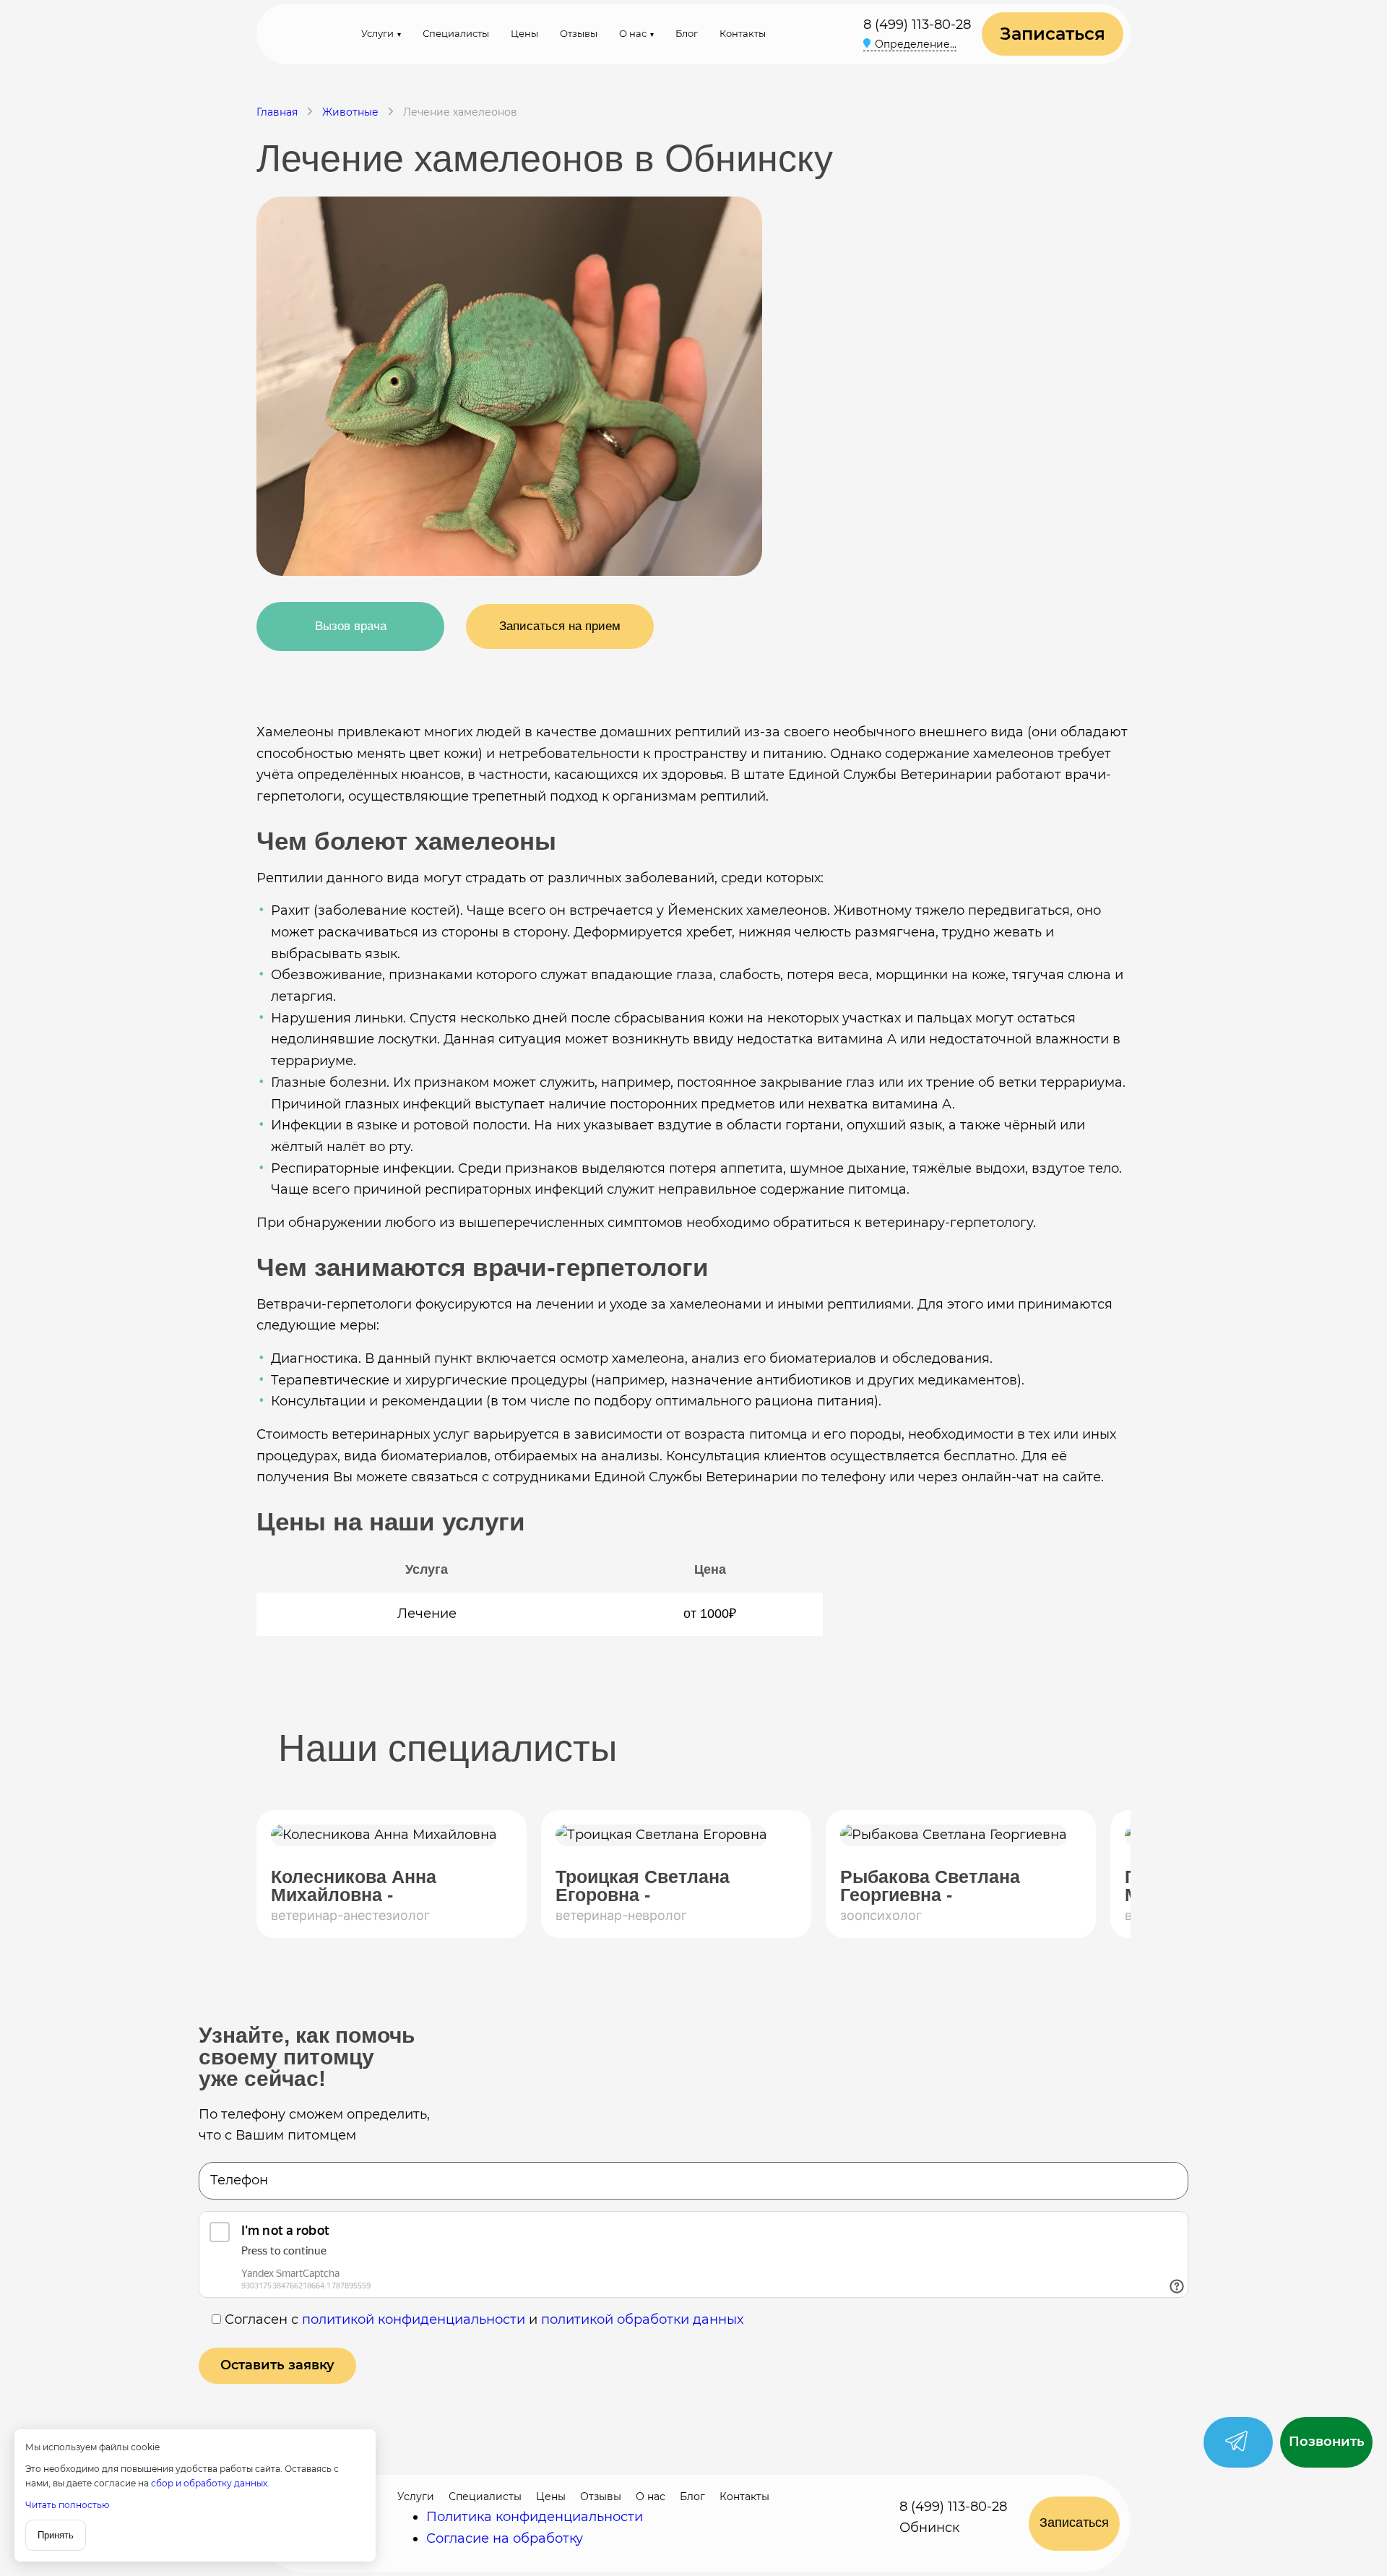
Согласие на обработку (505, 2538)
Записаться (1053, 34)
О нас (633, 33)
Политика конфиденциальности (535, 2517)
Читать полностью (67, 2505)
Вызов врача (351, 626)
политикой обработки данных (642, 2319)
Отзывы (579, 33)
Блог (687, 33)
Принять (56, 2535)
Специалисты (456, 33)
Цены (524, 33)
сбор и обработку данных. (210, 2483)
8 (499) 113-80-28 (917, 25)
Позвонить (1327, 2442)
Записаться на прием (560, 626)
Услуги (377, 33)
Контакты (743, 33)
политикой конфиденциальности (414, 2319)
